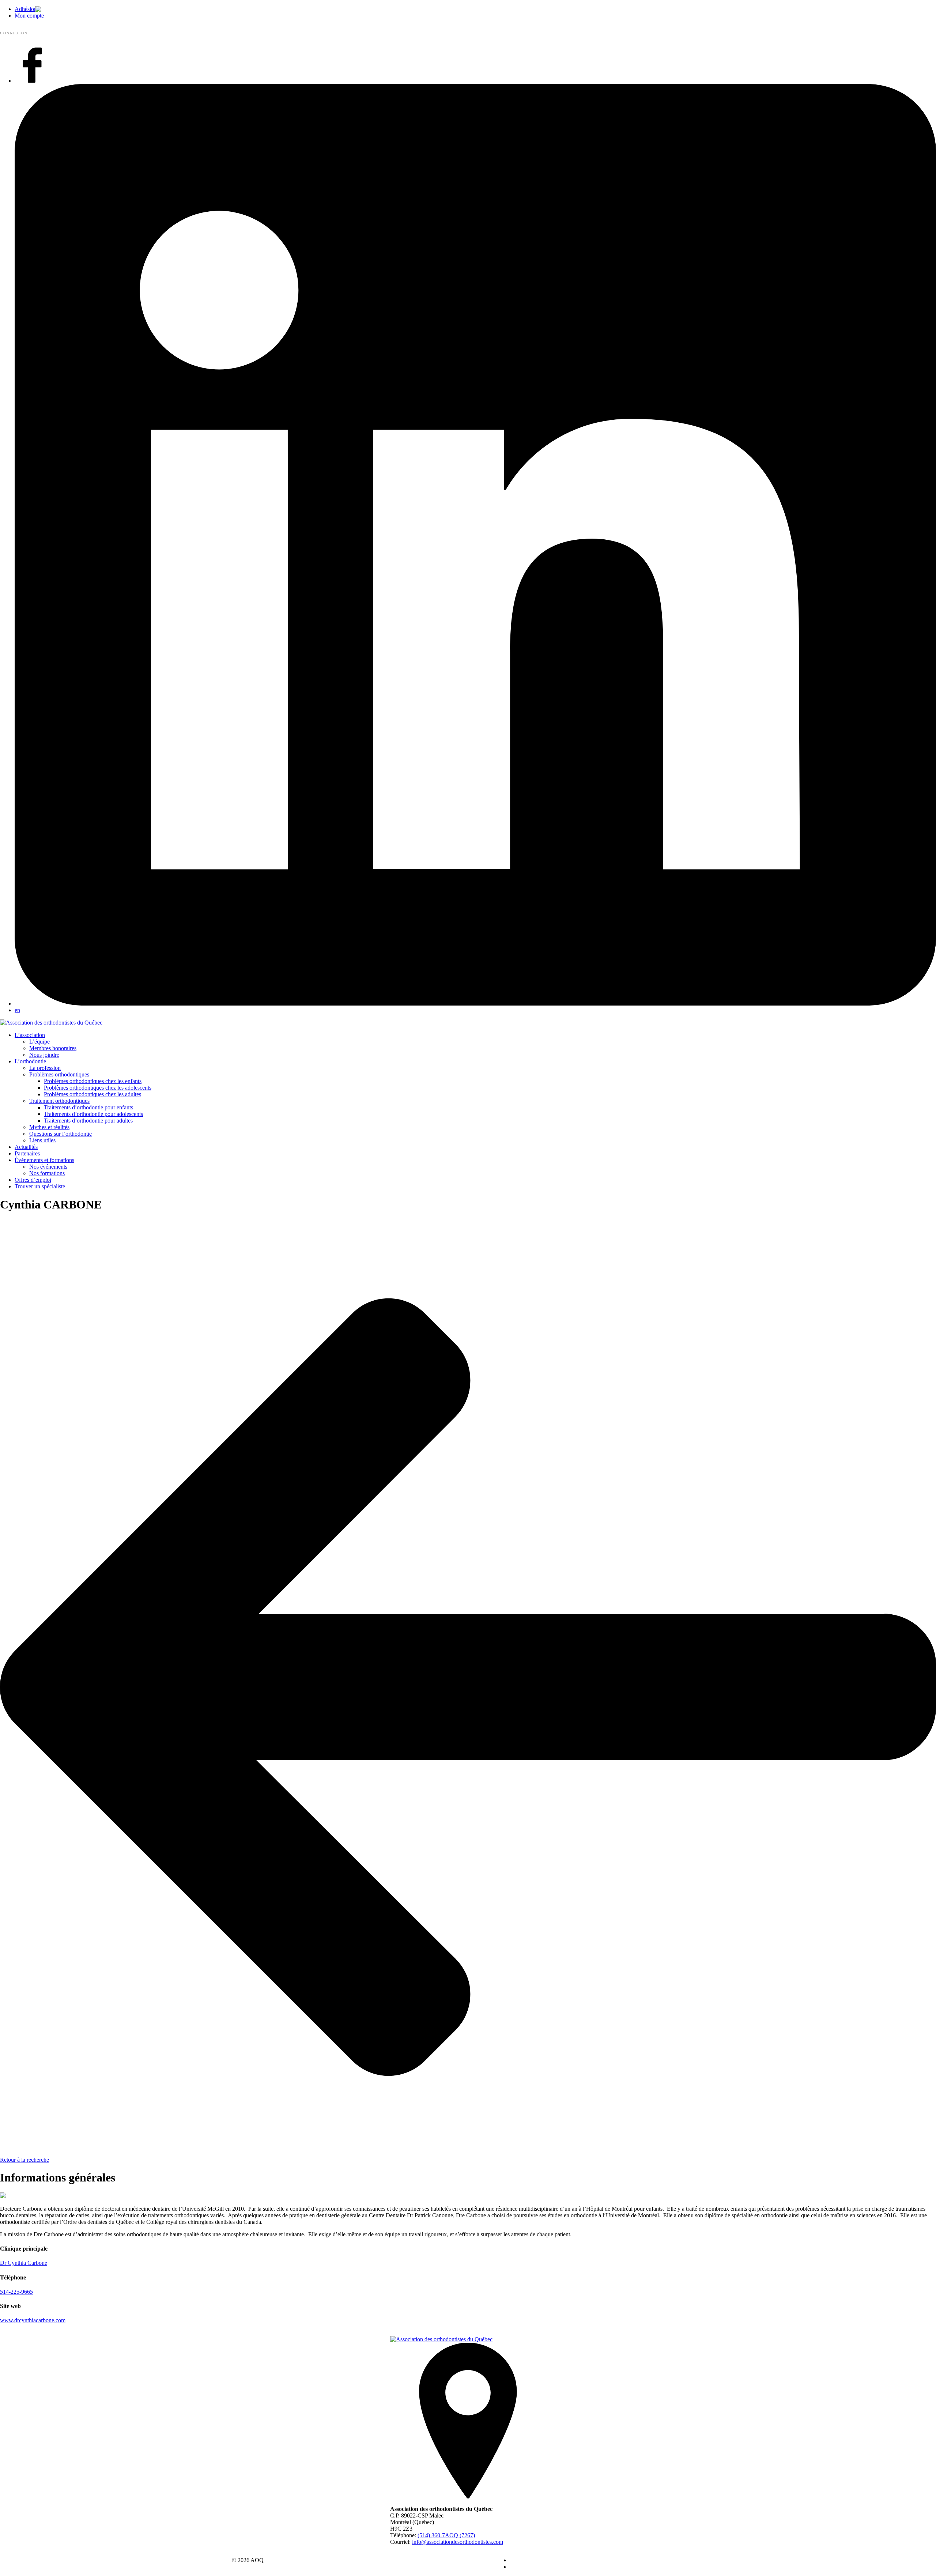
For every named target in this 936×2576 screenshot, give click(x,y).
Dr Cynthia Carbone (24, 2263)
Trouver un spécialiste (40, 1186)
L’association (30, 1035)
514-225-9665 (16, 2292)
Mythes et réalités (49, 1127)
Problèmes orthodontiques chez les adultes (93, 1094)
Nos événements (48, 1167)
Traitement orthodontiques (59, 1101)
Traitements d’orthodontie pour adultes (88, 1121)
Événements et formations (44, 1160)
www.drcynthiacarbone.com (33, 2320)
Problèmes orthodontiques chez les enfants (93, 1081)
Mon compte (29, 16)
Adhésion (26, 9)
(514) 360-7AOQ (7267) (446, 2535)
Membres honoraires (53, 1048)
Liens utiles (42, 1140)
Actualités (26, 1147)
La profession (45, 1068)
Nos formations (47, 1173)
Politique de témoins (533, 2567)
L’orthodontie (30, 1061)
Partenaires (27, 1153)
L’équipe (39, 1042)
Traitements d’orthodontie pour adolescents (93, 1114)
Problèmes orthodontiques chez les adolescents (98, 1088)
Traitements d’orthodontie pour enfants (88, 1107)
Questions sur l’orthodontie (61, 1134)
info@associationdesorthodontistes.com (458, 2542)
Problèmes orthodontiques (59, 1074)
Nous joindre (44, 1055)
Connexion (14, 33)
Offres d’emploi (33, 1180)
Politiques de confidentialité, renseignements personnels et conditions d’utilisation (603, 2560)
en (17, 1010)
